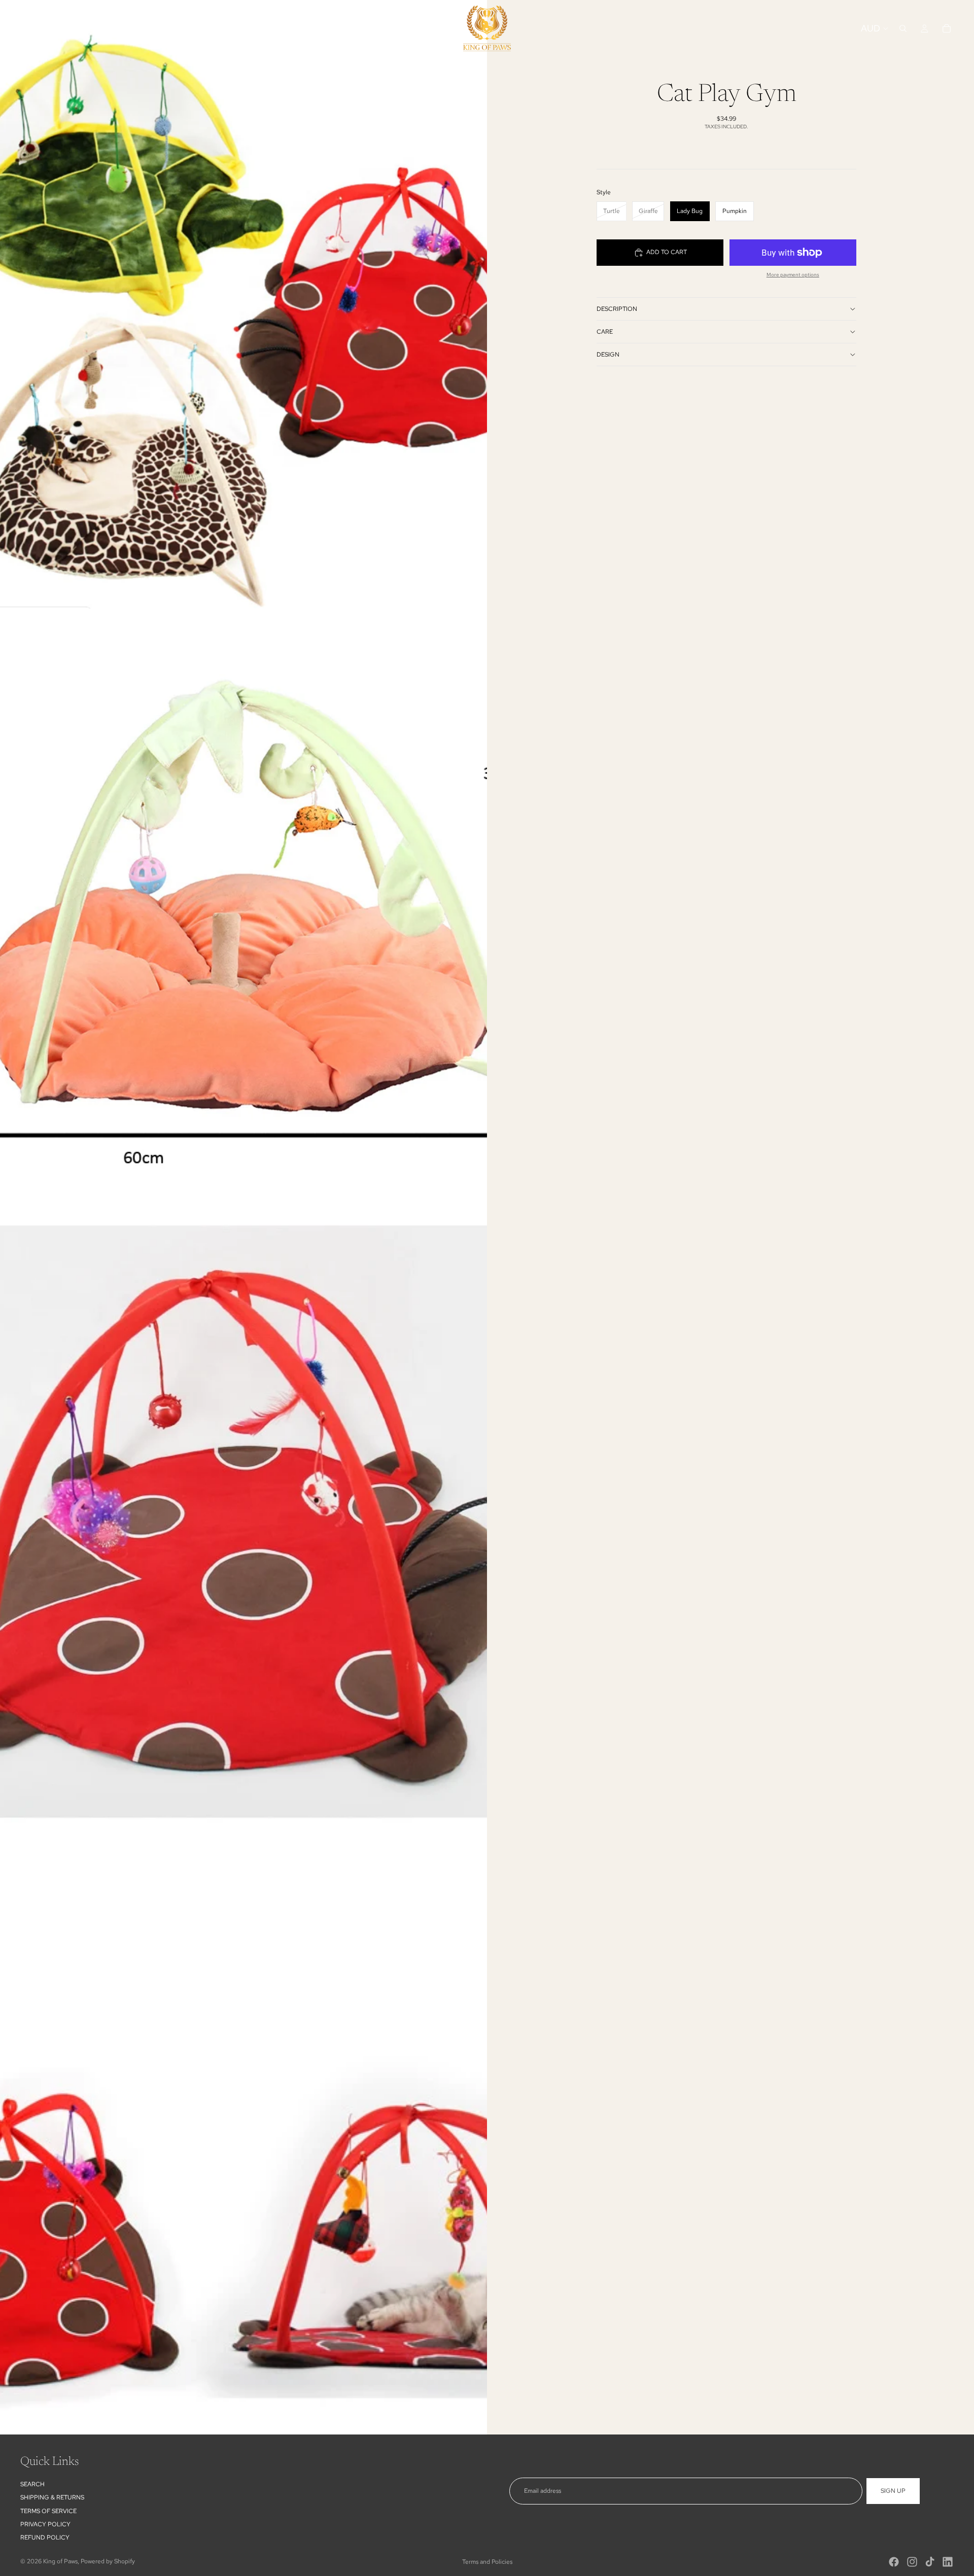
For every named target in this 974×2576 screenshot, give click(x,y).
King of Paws (60, 2561)
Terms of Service (48, 2511)
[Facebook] (894, 2562)
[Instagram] (912, 2562)
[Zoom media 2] (243, 913)
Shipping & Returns (52, 2497)
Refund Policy (45, 2538)
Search (32, 2484)
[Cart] (947, 28)
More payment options (793, 275)
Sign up (893, 2491)
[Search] (903, 28)
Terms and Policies (487, 2562)
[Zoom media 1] (243, 304)
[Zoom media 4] (243, 2130)
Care (605, 332)
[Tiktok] (930, 2562)
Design (608, 355)
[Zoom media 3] (243, 1522)
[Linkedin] (948, 2562)
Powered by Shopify (108, 2561)
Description (617, 309)
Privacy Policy (45, 2524)
